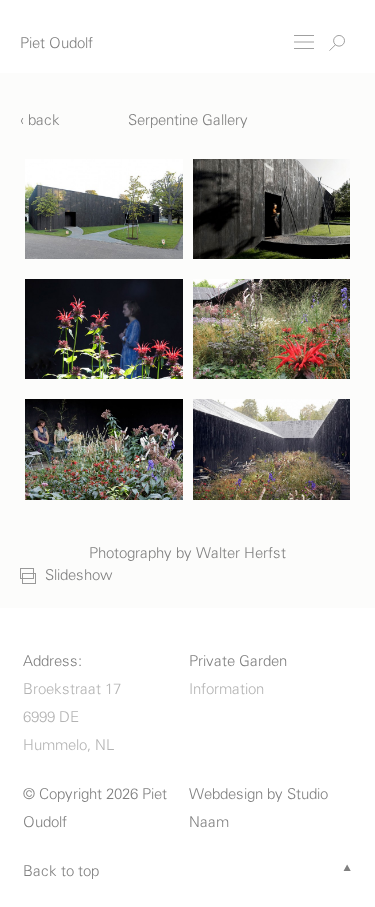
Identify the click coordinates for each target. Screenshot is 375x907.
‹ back (40, 120)
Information (226, 689)
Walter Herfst (241, 553)
